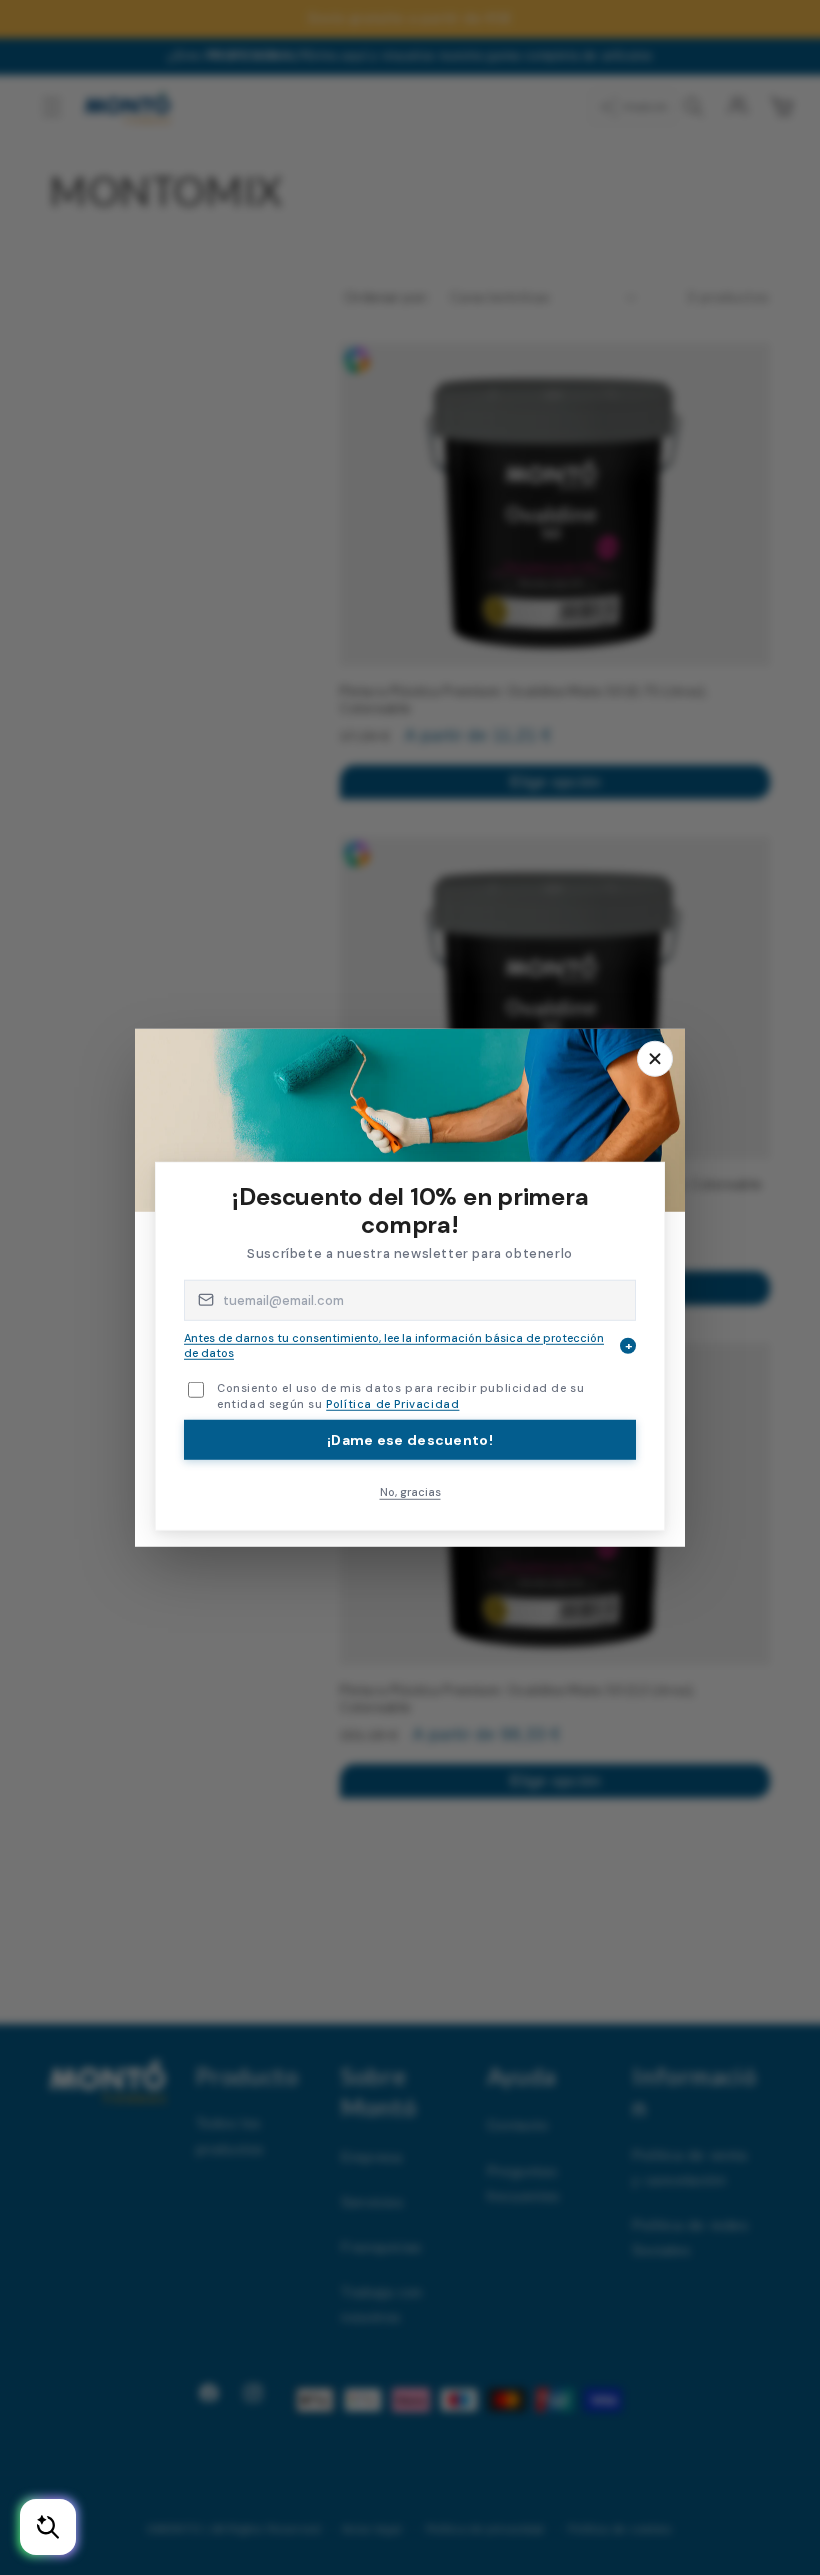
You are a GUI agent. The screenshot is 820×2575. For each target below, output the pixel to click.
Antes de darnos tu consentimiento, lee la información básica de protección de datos (408, 1344)
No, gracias (410, 1492)
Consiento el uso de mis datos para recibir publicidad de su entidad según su (400, 1395)
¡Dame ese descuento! (410, 1440)
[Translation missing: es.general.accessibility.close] (655, 1058)
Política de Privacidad (392, 1404)
